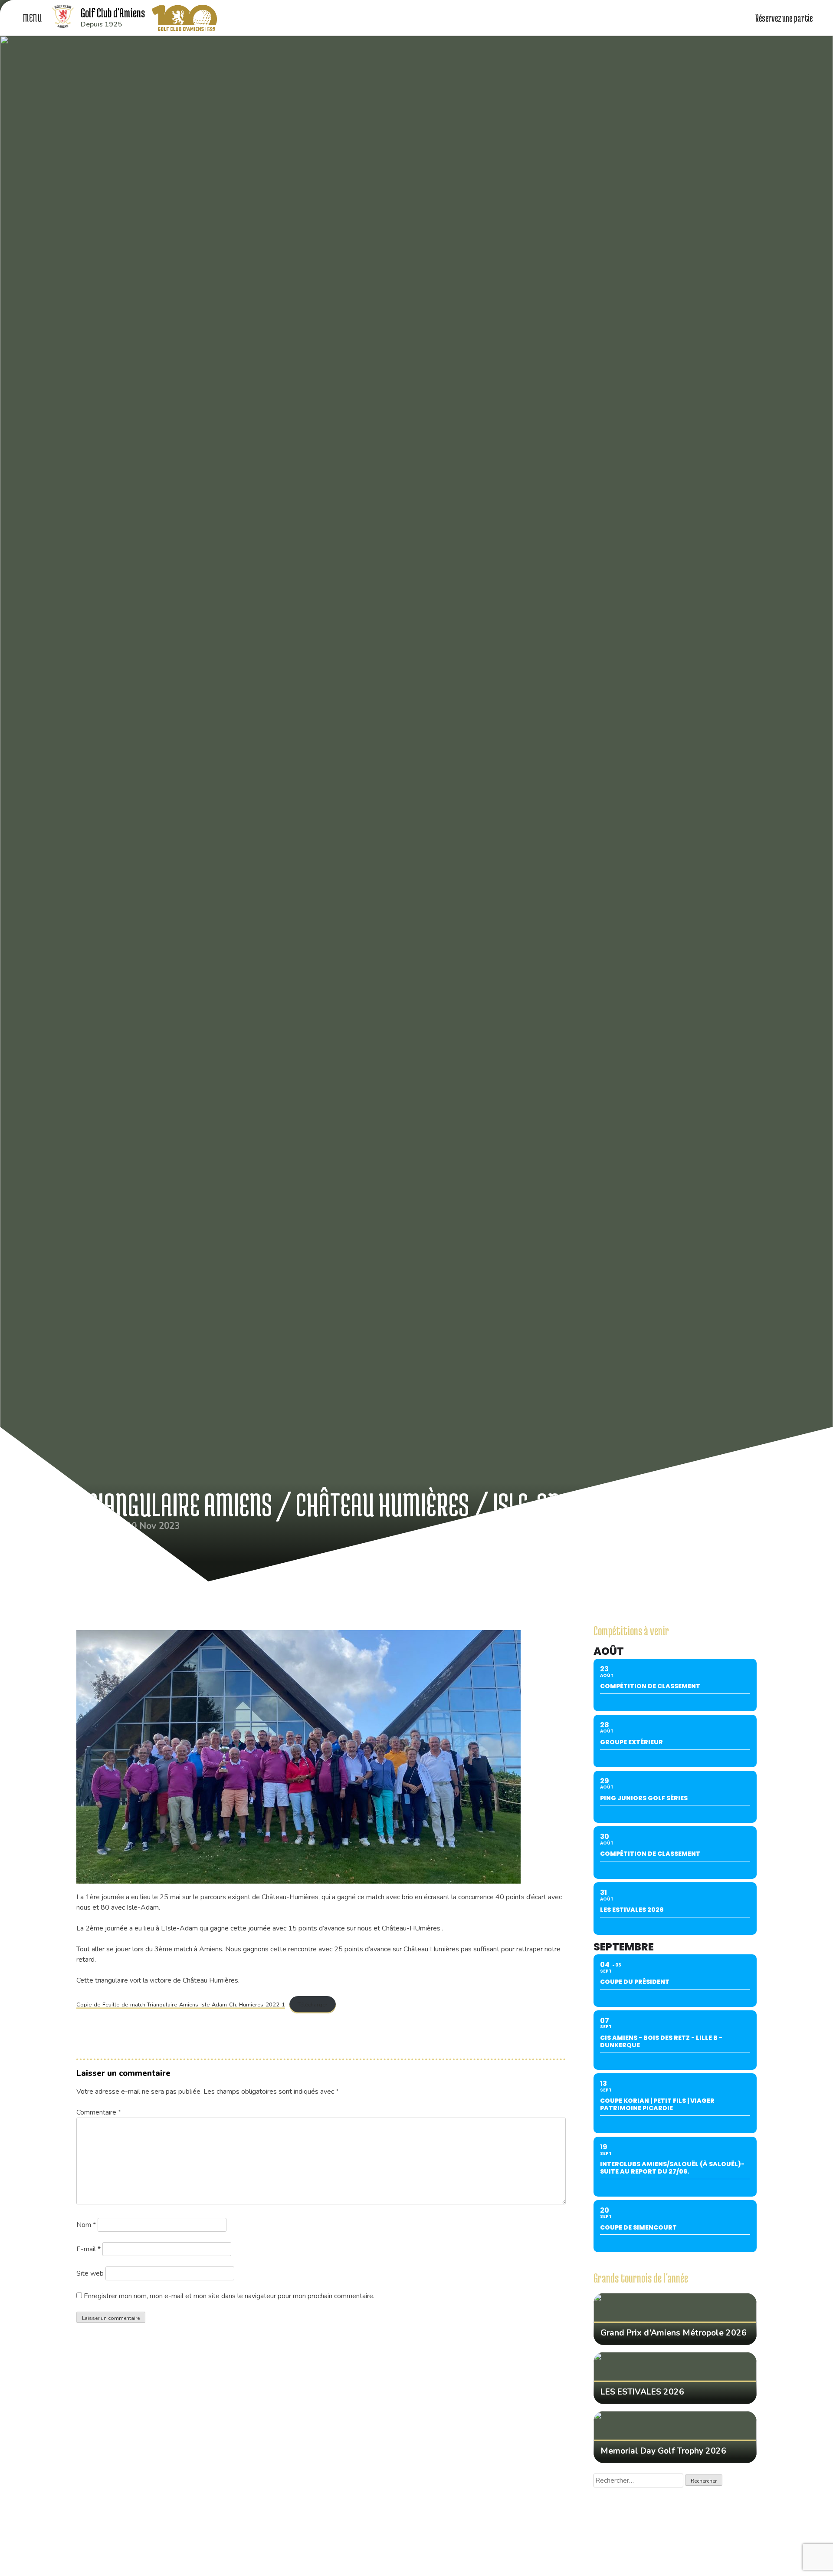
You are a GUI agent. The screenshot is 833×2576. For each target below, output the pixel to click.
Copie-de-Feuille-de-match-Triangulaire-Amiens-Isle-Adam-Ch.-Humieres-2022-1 (181, 2005)
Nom (86, 2225)
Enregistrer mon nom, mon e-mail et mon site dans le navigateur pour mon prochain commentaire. (229, 2296)
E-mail (89, 2249)
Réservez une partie (785, 18)
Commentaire (99, 2112)
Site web (90, 2273)
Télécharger (313, 2005)
